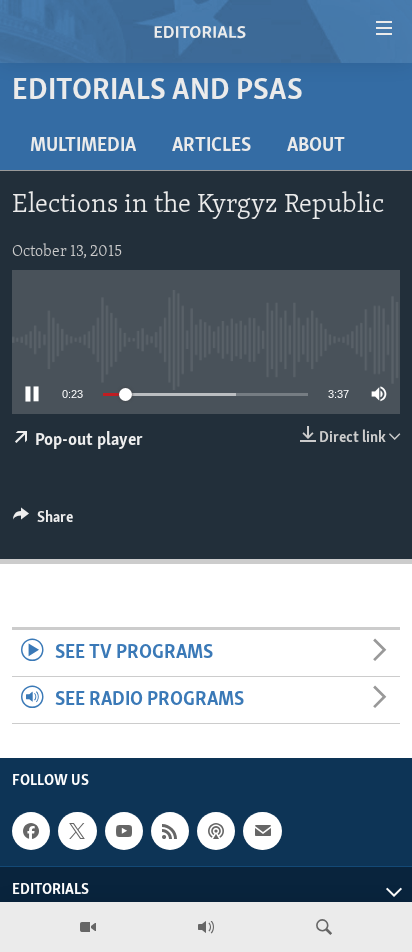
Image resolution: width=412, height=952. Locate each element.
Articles (211, 146)
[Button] (43, 522)
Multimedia (83, 146)
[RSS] (170, 831)
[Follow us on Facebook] (31, 831)
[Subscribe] (262, 831)
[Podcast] (216, 831)
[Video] (88, 927)
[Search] (324, 927)
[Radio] (206, 927)
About (316, 146)
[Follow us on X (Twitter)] (77, 831)
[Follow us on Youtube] (124, 831)
